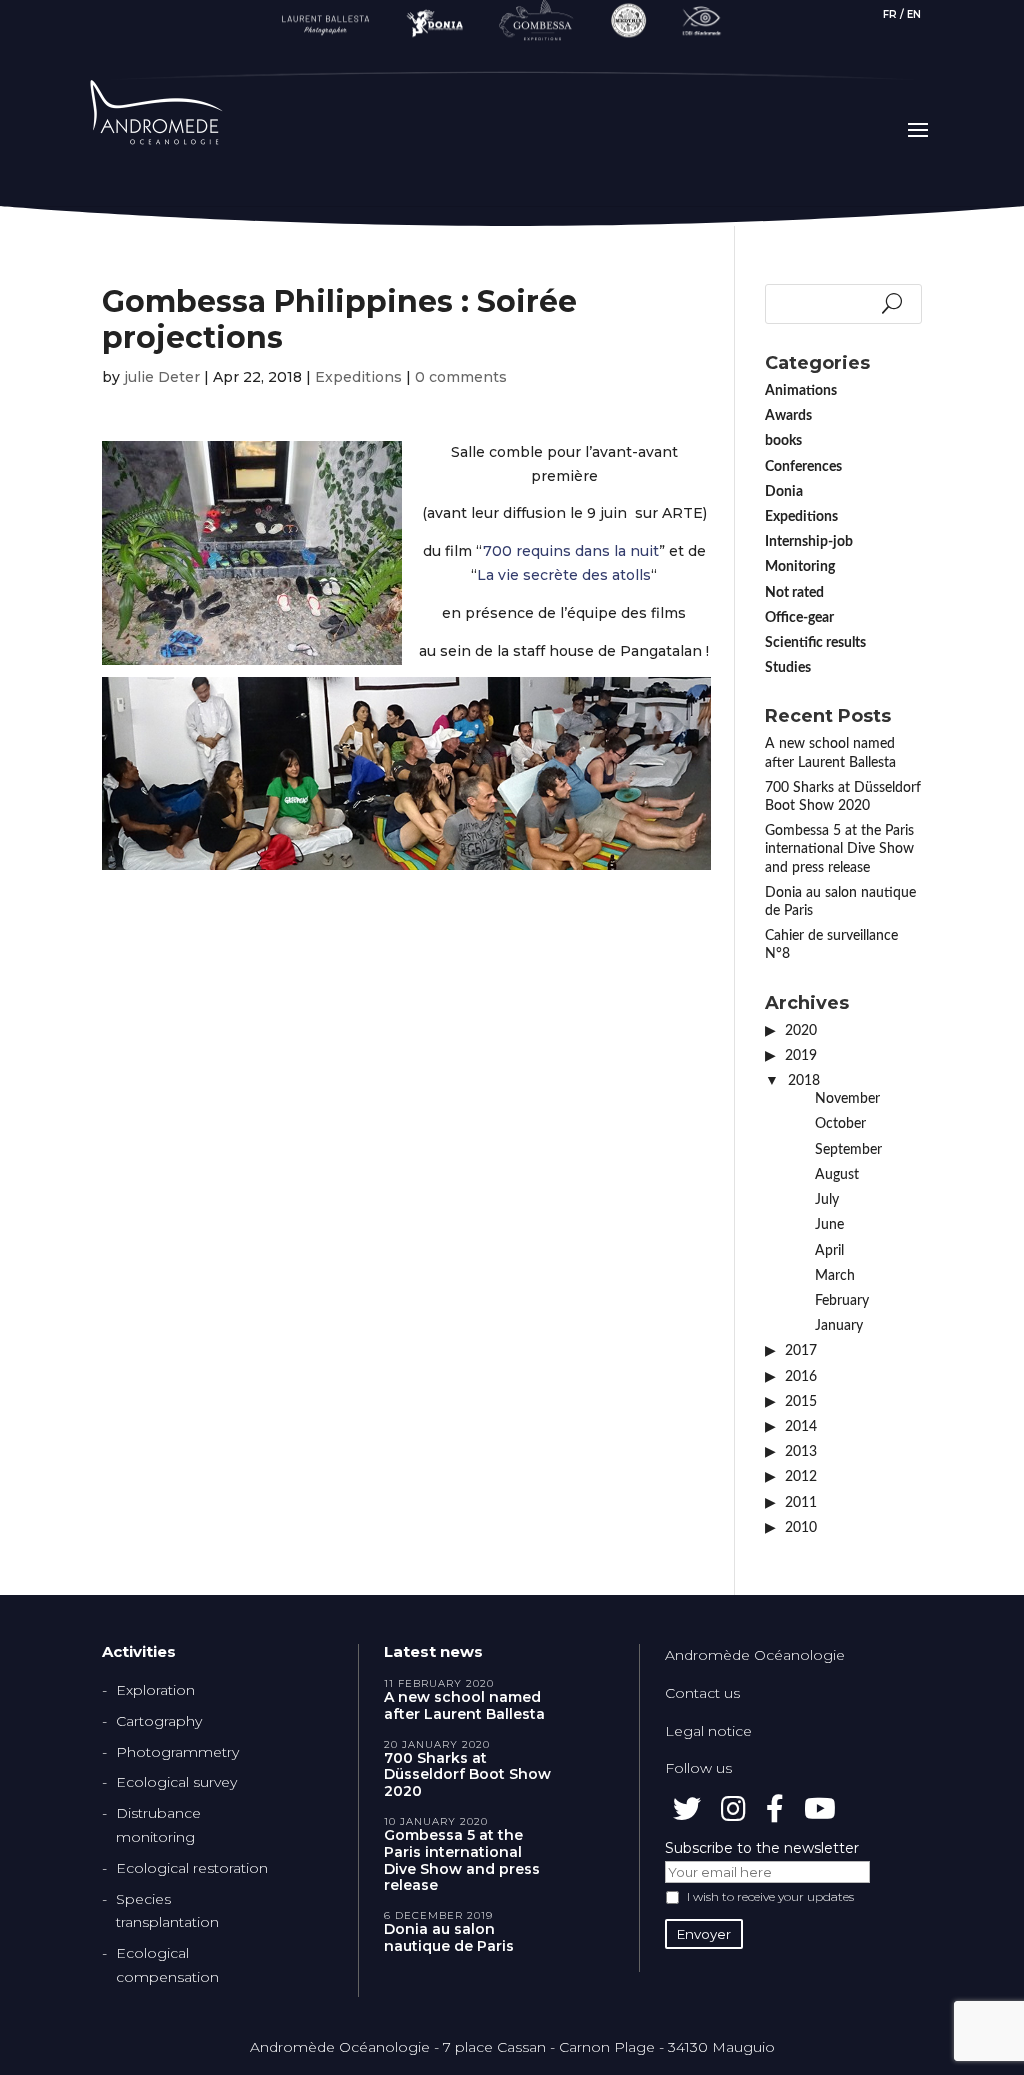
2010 (801, 1528)
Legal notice (708, 1731)
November (847, 1099)
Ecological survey (176, 1782)
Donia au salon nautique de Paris (449, 1938)
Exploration (155, 1690)
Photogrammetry (177, 1752)
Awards (788, 416)
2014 (801, 1427)
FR (890, 14)
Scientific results (815, 643)
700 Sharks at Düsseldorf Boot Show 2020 (467, 1775)
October (840, 1124)
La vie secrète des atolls (564, 575)
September (848, 1150)
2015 (801, 1402)
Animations (801, 391)
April (829, 1251)
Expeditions (358, 377)
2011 (801, 1503)
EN (914, 14)
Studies (788, 668)
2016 (801, 1377)
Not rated (794, 593)
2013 (801, 1452)
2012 (801, 1477)
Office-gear (799, 618)
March (835, 1276)
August (837, 1175)
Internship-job (809, 542)
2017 (801, 1351)
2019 (801, 1056)
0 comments (461, 377)
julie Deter (162, 377)
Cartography (159, 1721)
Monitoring (800, 567)
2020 (801, 1031)
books (783, 441)
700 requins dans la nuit (571, 551)
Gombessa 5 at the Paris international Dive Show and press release (839, 849)
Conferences (803, 467)
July (827, 1200)
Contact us (702, 1693)
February (842, 1301)
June (829, 1225)
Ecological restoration (192, 1868)
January (839, 1326)
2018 (804, 1081)
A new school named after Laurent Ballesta (464, 1706)
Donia (784, 492)
